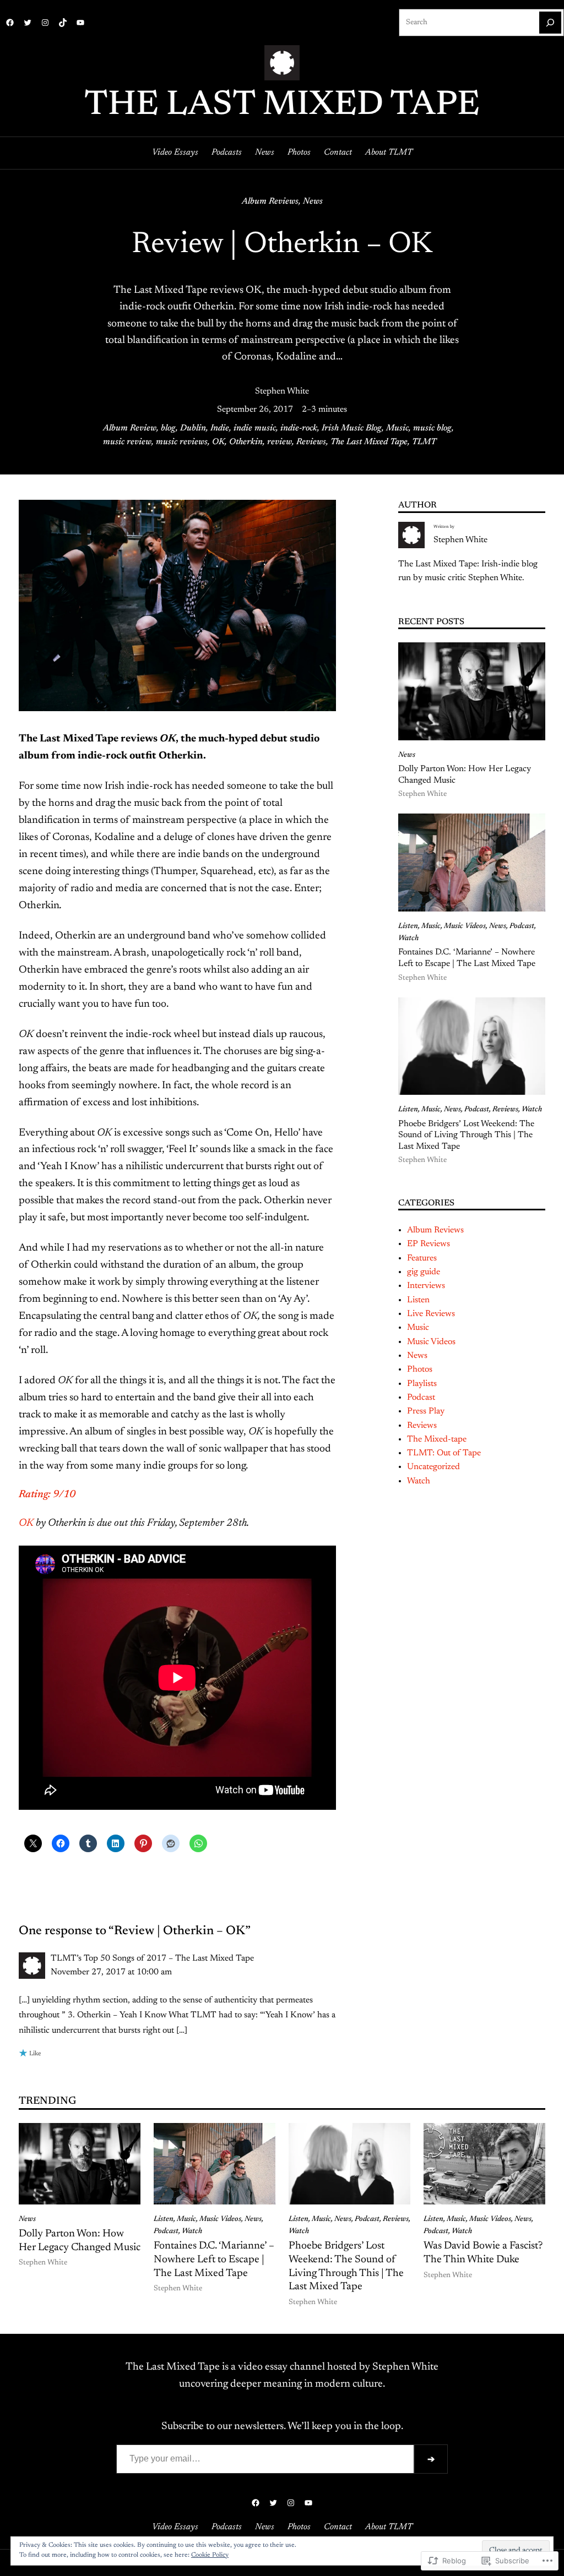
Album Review (130, 428)
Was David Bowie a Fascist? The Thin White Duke (483, 2253)
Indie (220, 428)
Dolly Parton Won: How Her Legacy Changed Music (465, 775)
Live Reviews (431, 1314)
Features (422, 1258)
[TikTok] (63, 23)
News (313, 201)
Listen (408, 926)
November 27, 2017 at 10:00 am (111, 1972)
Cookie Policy (210, 2555)
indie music (255, 428)
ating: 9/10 (50, 1495)
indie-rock (299, 428)
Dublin (193, 428)
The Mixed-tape (437, 1439)
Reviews (311, 442)
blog (168, 428)
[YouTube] (80, 23)
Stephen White (282, 391)
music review (127, 442)
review (280, 442)
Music (397, 428)
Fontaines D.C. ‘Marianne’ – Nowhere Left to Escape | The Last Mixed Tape (467, 958)
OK (218, 442)
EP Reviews (429, 1244)
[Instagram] (45, 23)
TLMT (424, 442)
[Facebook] (10, 23)
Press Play (426, 1411)
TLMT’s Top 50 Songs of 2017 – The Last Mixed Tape (152, 1958)
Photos (420, 1369)
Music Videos (465, 926)
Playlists (422, 1384)
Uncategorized (433, 1467)
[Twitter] (28, 23)
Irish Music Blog (352, 428)
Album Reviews (270, 201)
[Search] (550, 23)
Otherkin (246, 442)
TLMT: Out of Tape (444, 1453)
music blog (432, 428)
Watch (408, 938)
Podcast (522, 926)
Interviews (426, 1286)
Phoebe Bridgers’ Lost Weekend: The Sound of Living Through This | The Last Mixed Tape (466, 1135)
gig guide (424, 1272)
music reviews (182, 442)
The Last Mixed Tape (282, 106)
